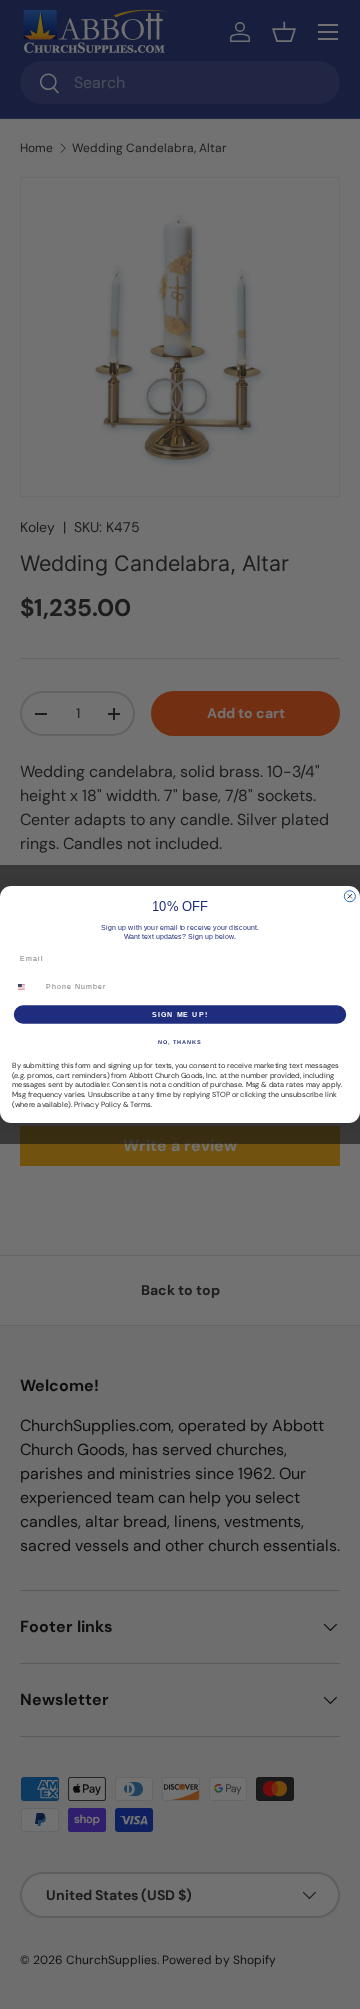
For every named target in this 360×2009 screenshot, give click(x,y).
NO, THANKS (180, 1042)
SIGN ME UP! (180, 1014)
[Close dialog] (349, 896)
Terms (140, 1104)
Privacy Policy (97, 1104)
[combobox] (26, 987)
